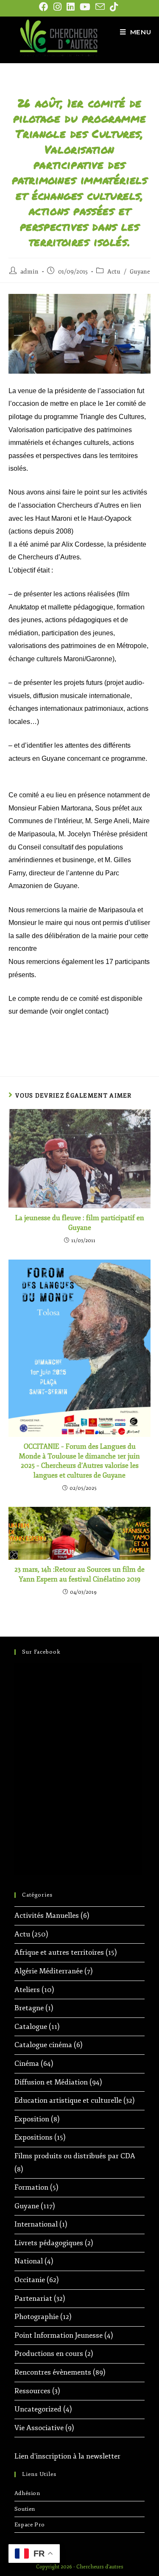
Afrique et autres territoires (59, 1952)
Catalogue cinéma (43, 2045)
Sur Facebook (41, 1652)
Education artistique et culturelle (68, 2100)
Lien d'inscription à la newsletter (67, 2456)
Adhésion (27, 2493)
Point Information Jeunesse (59, 2335)
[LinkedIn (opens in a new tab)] (71, 7)
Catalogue (31, 2027)
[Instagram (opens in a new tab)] (57, 7)
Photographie (36, 2317)
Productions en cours (49, 2354)
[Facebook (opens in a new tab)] (45, 7)
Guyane (140, 272)
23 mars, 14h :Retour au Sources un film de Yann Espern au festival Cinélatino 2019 (79, 1574)
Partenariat (33, 2298)
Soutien (25, 2509)
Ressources (32, 2391)
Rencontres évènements (53, 2372)
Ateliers (27, 1990)
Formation (31, 2187)
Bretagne (29, 2008)
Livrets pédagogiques (49, 2243)
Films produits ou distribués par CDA (75, 2156)
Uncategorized (38, 2409)
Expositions (33, 2137)
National (29, 2261)
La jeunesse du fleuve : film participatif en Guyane (80, 1223)
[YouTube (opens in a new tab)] (85, 7)
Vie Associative (39, 2428)
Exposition (32, 2119)
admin (29, 272)
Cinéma (27, 2063)
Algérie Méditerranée (49, 1971)
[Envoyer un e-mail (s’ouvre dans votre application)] (100, 7)
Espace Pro (30, 2525)
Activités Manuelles (47, 1915)
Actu (114, 272)
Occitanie (30, 2280)
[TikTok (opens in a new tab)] (114, 7)
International (36, 2224)
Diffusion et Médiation (51, 2082)
